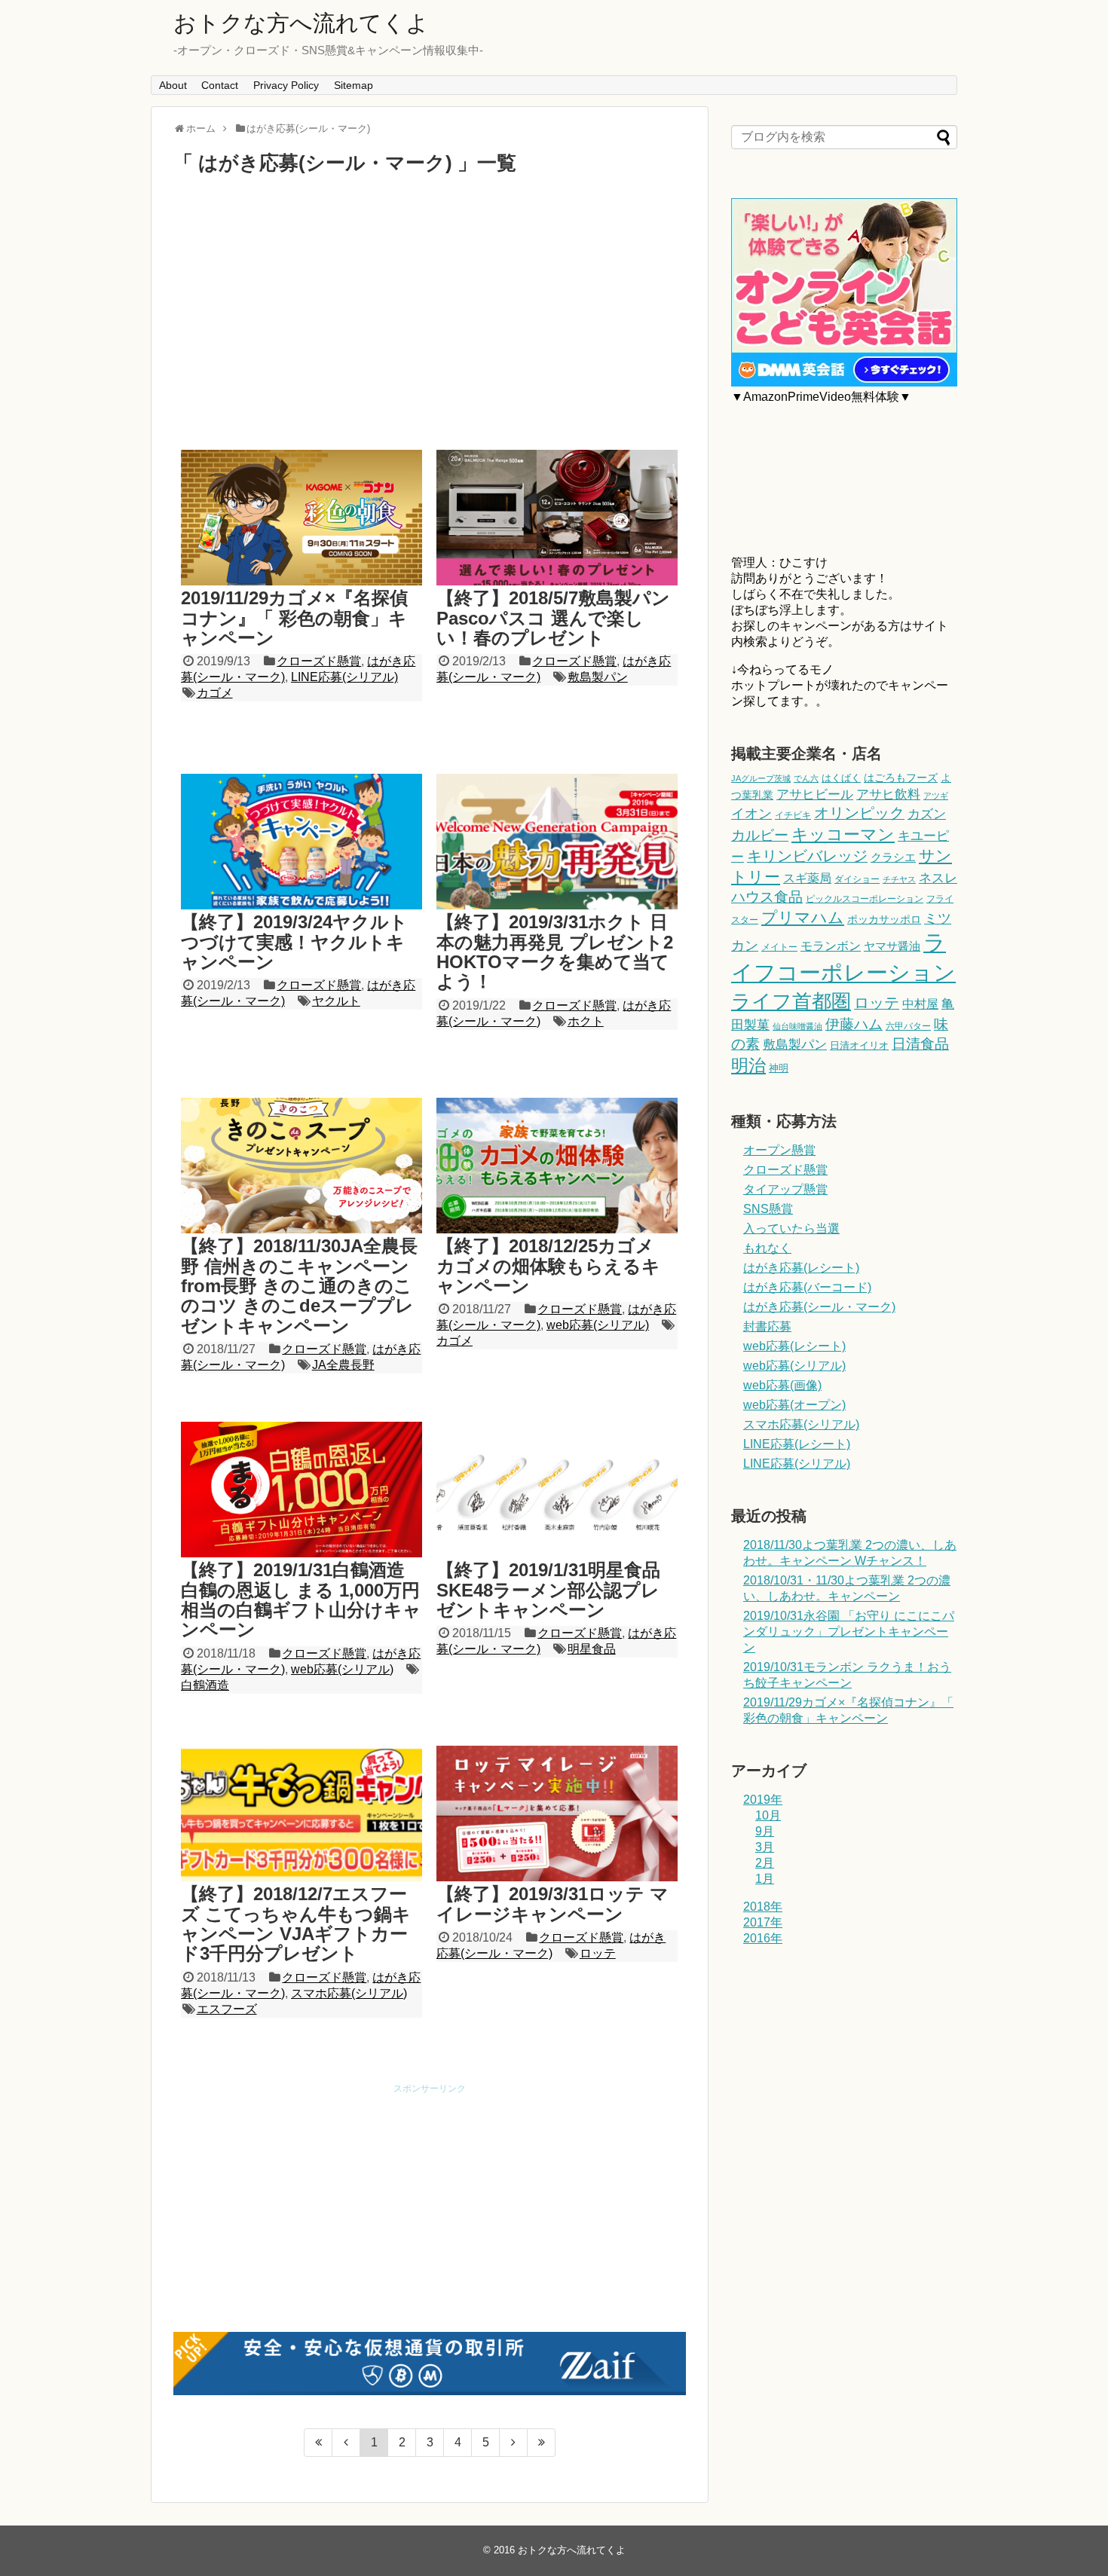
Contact (220, 85)
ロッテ (598, 1953)
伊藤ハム (854, 1024)
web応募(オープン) (794, 1405)
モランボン (831, 946)
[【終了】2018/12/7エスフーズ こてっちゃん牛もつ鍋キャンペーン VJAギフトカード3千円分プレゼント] (301, 1814)
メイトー (779, 947)
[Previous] (346, 2443)
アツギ (936, 796)
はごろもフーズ (901, 778)
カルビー (760, 835)
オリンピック (859, 813)
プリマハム (803, 917)
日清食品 (920, 1044)
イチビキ (793, 815)
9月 (765, 1831)
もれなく (767, 1248)
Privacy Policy (286, 85)
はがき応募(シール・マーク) (819, 1307)
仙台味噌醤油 (797, 1026)
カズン (927, 814)
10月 (768, 1815)
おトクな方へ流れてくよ (301, 23)
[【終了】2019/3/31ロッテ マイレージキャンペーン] (557, 1814)
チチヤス (899, 879)
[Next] (514, 2443)
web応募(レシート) (794, 1346)
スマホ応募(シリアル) (349, 1993)
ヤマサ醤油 (892, 946)
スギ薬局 (807, 878)
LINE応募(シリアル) (344, 677)
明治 (748, 1065)
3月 (765, 1847)
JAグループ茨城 (761, 778)
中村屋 (920, 1004)
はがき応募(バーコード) (807, 1287)
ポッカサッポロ (884, 919)
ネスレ (938, 878)
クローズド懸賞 (319, 661)
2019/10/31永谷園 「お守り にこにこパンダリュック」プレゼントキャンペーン (849, 1632)
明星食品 (592, 1649)
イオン (751, 814)
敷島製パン (598, 677)
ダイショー (857, 879)
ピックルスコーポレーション (865, 899)
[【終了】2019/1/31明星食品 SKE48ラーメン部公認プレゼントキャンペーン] (557, 1490)
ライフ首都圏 (791, 1001)
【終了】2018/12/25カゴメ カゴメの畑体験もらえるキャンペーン (548, 1266)
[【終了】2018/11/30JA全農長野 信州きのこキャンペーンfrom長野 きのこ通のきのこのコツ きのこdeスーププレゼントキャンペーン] (301, 1166)
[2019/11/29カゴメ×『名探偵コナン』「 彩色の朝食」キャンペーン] (301, 518)
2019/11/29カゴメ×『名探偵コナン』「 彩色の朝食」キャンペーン (294, 618)
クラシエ (893, 857)
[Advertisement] (430, 312)
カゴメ (215, 693)
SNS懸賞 (768, 1209)
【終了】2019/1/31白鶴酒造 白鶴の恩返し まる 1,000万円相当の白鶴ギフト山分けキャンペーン (301, 1600)
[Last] (542, 2443)
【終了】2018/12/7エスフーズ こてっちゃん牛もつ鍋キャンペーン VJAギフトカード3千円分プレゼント (296, 1924)
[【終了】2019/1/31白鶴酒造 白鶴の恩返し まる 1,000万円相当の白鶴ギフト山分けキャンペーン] (301, 1490)
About (173, 85)
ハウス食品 (767, 897)
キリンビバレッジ (807, 856)
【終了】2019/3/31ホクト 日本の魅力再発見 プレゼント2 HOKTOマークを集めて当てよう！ (555, 952)
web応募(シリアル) (598, 1325)
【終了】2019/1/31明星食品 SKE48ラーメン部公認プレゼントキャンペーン (548, 1590)
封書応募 (767, 1326)
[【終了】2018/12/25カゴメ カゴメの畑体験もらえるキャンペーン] (557, 1166)
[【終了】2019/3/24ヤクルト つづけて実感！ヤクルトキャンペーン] (301, 842)
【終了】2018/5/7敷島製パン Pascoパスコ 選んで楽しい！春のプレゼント (553, 618)
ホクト (586, 1021)
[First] (318, 2443)
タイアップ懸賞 (785, 1189)
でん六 (806, 778)
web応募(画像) (782, 1385)
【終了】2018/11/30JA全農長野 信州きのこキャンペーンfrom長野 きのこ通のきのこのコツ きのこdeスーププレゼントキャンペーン (299, 1286)
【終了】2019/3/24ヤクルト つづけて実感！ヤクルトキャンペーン (294, 942)
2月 (765, 1863)
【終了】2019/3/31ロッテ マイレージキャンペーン (552, 1904)
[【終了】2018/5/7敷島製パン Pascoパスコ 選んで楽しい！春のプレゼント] (557, 518)
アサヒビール (815, 794)
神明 (779, 1068)
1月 (765, 1879)
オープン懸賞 (779, 1150)
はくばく (841, 778)
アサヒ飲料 (888, 794)
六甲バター (908, 1026)
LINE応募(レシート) (797, 1444)
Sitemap (354, 85)
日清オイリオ (859, 1045)
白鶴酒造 (205, 1685)
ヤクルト (336, 1001)
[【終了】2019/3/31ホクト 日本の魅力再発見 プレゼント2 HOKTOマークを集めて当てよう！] (557, 842)
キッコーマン (843, 834)
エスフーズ (227, 2009)
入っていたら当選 (791, 1228)
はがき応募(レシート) (801, 1268)
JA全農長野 (343, 1365)
